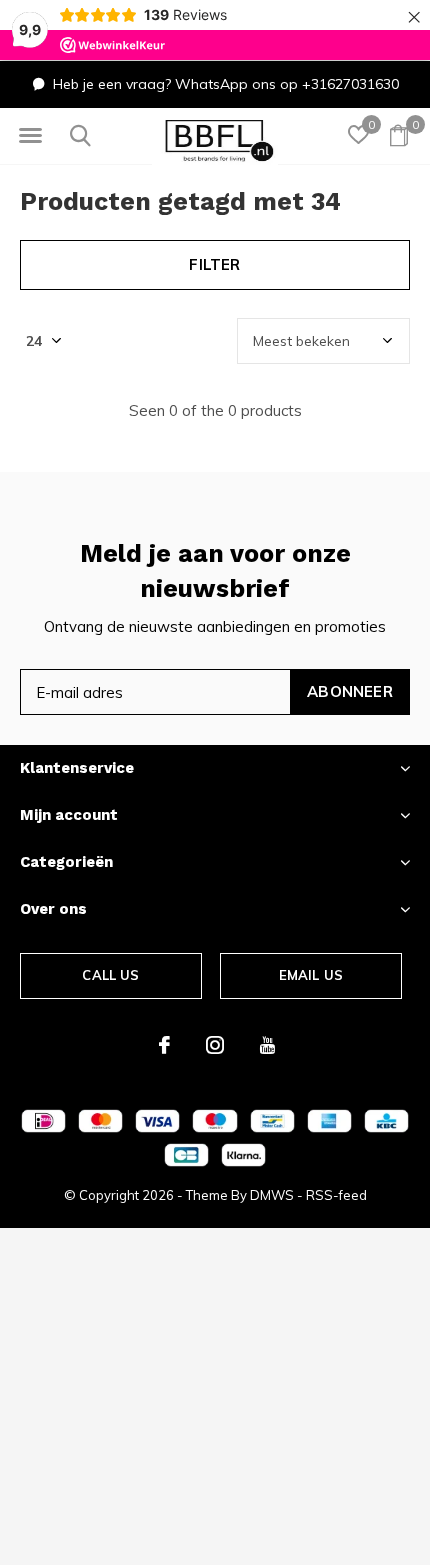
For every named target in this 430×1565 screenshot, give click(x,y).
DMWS (272, 1195)
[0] (399, 135)
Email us (311, 975)
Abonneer (350, 691)
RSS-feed (336, 1195)
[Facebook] (164, 1045)
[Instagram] (215, 1045)
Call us (110, 975)
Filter (214, 264)
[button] (30, 136)
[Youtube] (267, 1045)
